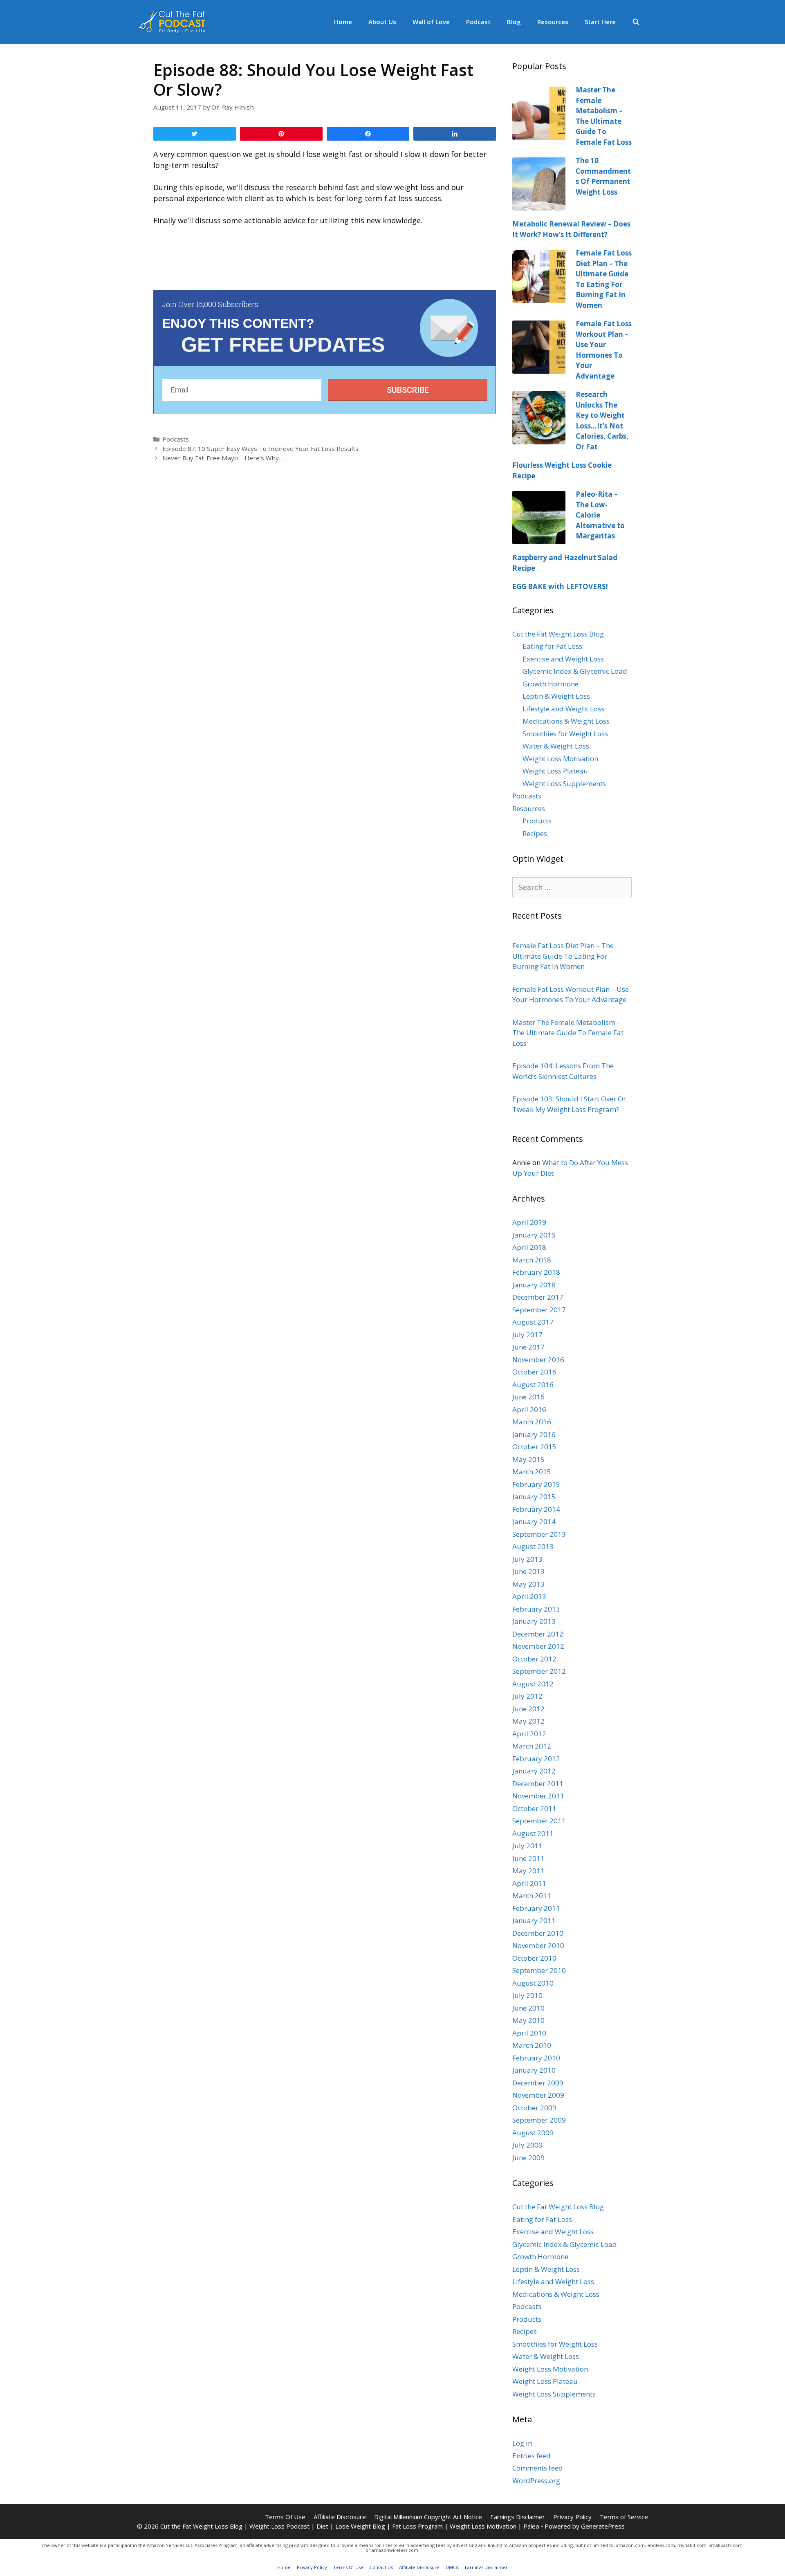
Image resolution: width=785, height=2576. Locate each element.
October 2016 (534, 1372)
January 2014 (534, 1521)
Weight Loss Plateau (555, 771)
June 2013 (528, 1571)
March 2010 (532, 2045)
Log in (522, 2443)
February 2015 (536, 1484)
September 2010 (539, 1970)
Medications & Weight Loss (566, 721)
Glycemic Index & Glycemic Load (575, 671)
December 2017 (538, 1297)
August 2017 (533, 1322)
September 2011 (539, 1821)
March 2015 (532, 1472)
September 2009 (539, 2120)
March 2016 (532, 1422)
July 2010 (527, 1995)
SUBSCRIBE (408, 390)
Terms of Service (624, 2517)
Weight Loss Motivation (560, 759)
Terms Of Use (285, 2517)
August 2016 (533, 1384)
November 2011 (538, 1796)
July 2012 (527, 1696)
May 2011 (528, 1871)
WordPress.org (536, 2481)
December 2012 (538, 1634)
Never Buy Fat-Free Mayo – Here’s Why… (223, 458)
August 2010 (533, 1983)
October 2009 (534, 2108)
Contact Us (381, 2567)
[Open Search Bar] (636, 22)
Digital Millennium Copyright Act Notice (428, 2517)
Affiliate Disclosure (340, 2517)
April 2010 (529, 2033)
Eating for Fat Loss (552, 646)
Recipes (535, 833)
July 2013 (527, 1559)
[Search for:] (572, 887)
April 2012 (529, 1734)
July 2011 (527, 1846)
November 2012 (538, 1646)
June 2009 (528, 2158)
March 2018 (532, 1260)
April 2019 (529, 1222)
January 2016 (534, 1434)
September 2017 (539, 1310)
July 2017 (527, 1335)
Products (537, 821)
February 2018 (536, 1272)
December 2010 (538, 1933)
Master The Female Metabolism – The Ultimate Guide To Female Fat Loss (568, 1033)
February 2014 (536, 1509)
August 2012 (533, 1684)
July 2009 (527, 2145)
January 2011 (534, 1920)
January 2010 (534, 2070)
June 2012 (528, 1709)
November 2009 (538, 2095)
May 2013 (528, 1584)
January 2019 (534, 1235)
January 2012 (534, 1771)
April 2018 (529, 1247)
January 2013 (534, 1621)
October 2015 (534, 1447)
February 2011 (536, 1908)
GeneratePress (603, 2526)
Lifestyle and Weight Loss (563, 709)
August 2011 (533, 1833)
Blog (514, 22)
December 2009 (538, 2083)
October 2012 (534, 1659)
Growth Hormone (551, 684)
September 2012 (539, 1671)
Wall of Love (431, 22)
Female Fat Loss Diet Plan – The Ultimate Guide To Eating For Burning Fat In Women (563, 956)
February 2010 (536, 2058)
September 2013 (539, 1534)
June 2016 (528, 1397)
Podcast (478, 22)
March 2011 (532, 1896)
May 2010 (528, 2020)
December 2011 (538, 1783)
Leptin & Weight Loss (556, 696)
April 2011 (529, 1883)
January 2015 (534, 1497)
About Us (382, 22)
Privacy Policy (572, 2517)
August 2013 (533, 1546)
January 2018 (534, 1285)
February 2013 (536, 1609)
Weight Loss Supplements (564, 784)
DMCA (452, 2567)
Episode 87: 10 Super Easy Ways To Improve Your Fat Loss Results (260, 448)
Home (343, 22)
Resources (553, 22)
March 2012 (532, 1746)
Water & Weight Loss (556, 746)
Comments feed (538, 2468)
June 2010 (528, 2008)
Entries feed (532, 2456)
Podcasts (176, 439)
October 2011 (534, 1808)
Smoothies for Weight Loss (565, 734)
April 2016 (529, 1409)
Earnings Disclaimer (518, 2517)
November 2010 (538, 1945)
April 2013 (529, 1596)
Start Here (600, 22)
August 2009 (533, 2133)
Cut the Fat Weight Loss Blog (558, 634)
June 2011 (528, 1858)
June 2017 (528, 1347)
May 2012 (528, 1721)
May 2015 (528, 1459)
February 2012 (536, 1759)
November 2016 (538, 1360)
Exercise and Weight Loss (563, 659)
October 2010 (534, 1958)
